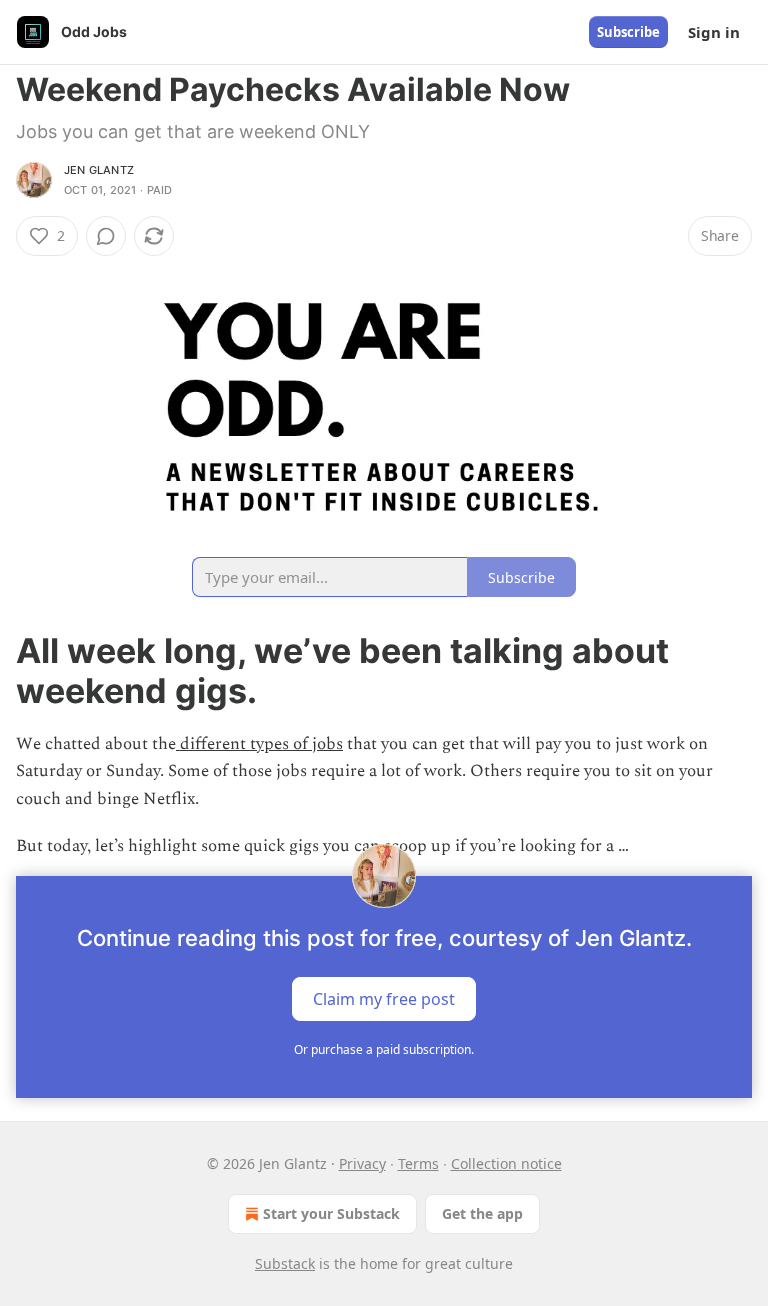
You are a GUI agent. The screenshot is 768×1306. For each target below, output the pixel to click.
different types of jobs (259, 744)
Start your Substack (331, 1213)
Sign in (714, 32)
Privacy (362, 1163)
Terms (418, 1163)
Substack (285, 1263)
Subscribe (628, 32)
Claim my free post (384, 999)
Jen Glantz (99, 170)
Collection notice (506, 1163)
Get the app (482, 1213)
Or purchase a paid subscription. (384, 1049)
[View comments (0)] (106, 236)
